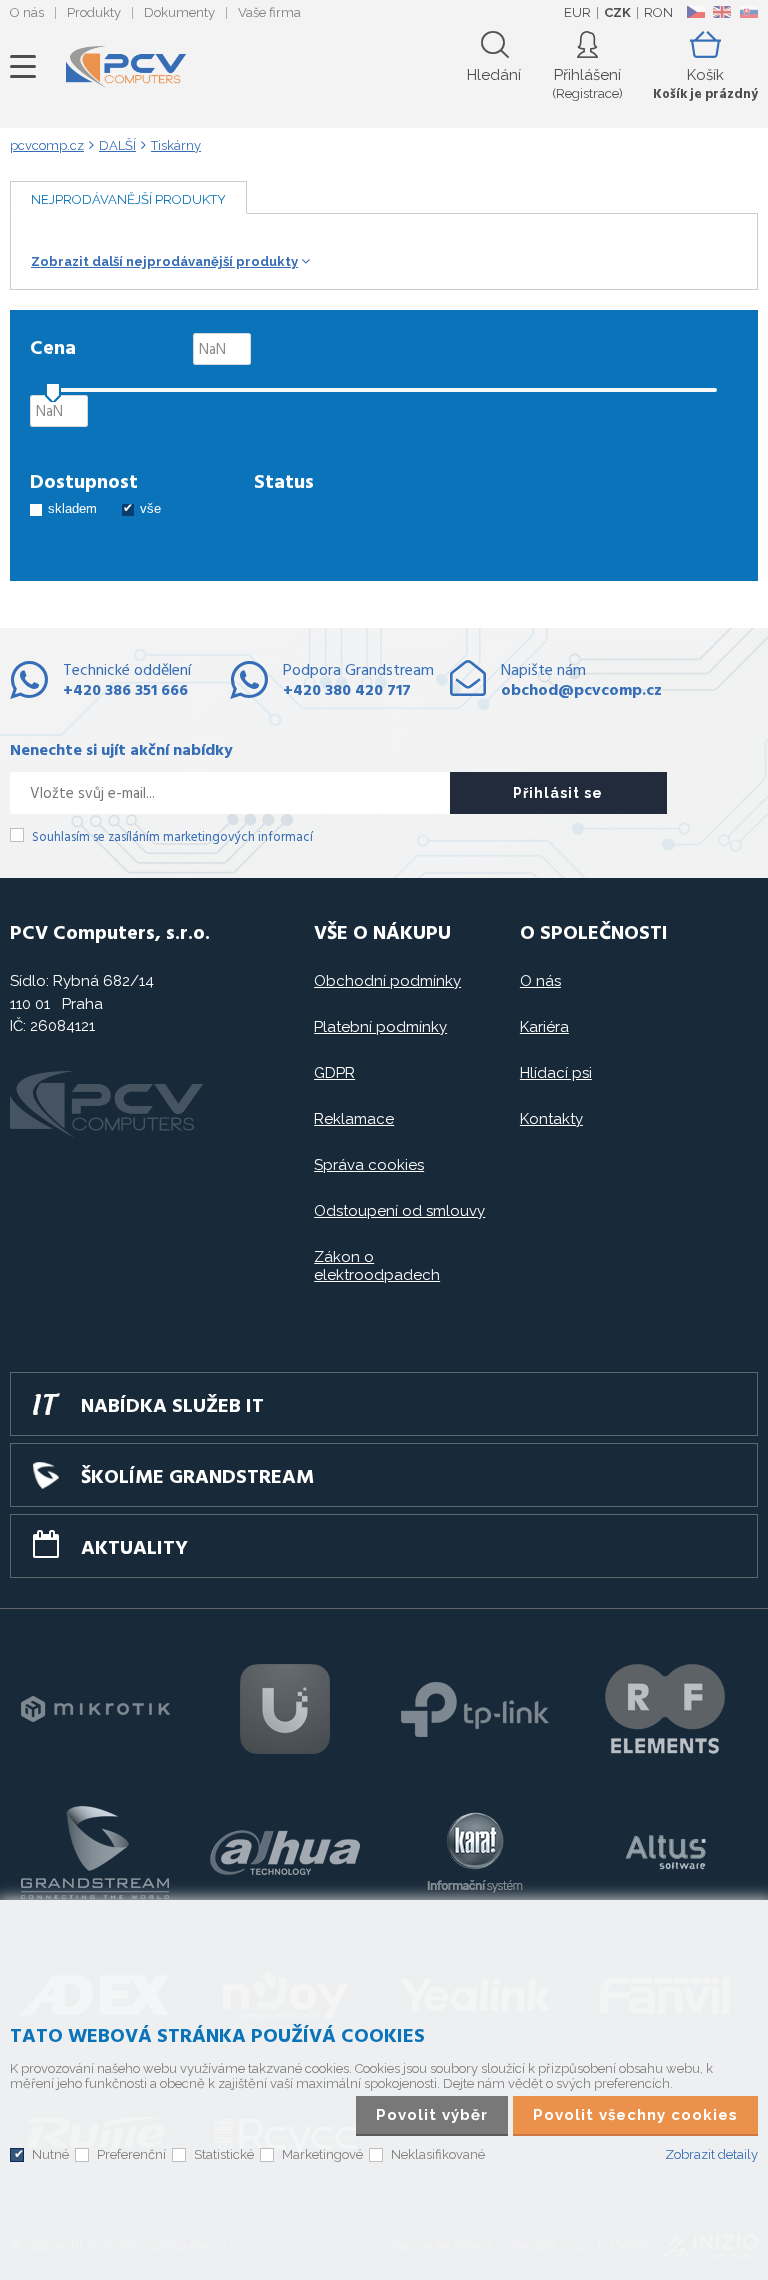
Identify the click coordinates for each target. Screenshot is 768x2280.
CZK (617, 12)
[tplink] (475, 1709)
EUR (577, 12)
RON (658, 12)
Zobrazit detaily (711, 2154)
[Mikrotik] (95, 1709)
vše (150, 508)
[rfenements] (665, 1709)
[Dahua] (285, 1852)
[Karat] (475, 1852)
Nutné (50, 2154)
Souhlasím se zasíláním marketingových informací (172, 837)
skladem (72, 508)
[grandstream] (95, 1852)
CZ (695, 12)
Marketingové (322, 2154)
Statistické (224, 2154)
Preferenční (131, 2154)
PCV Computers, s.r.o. (126, 67)
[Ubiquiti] (285, 1709)
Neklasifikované (438, 2154)
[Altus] (665, 1852)
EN (722, 12)
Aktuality (134, 1549)
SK (748, 12)
